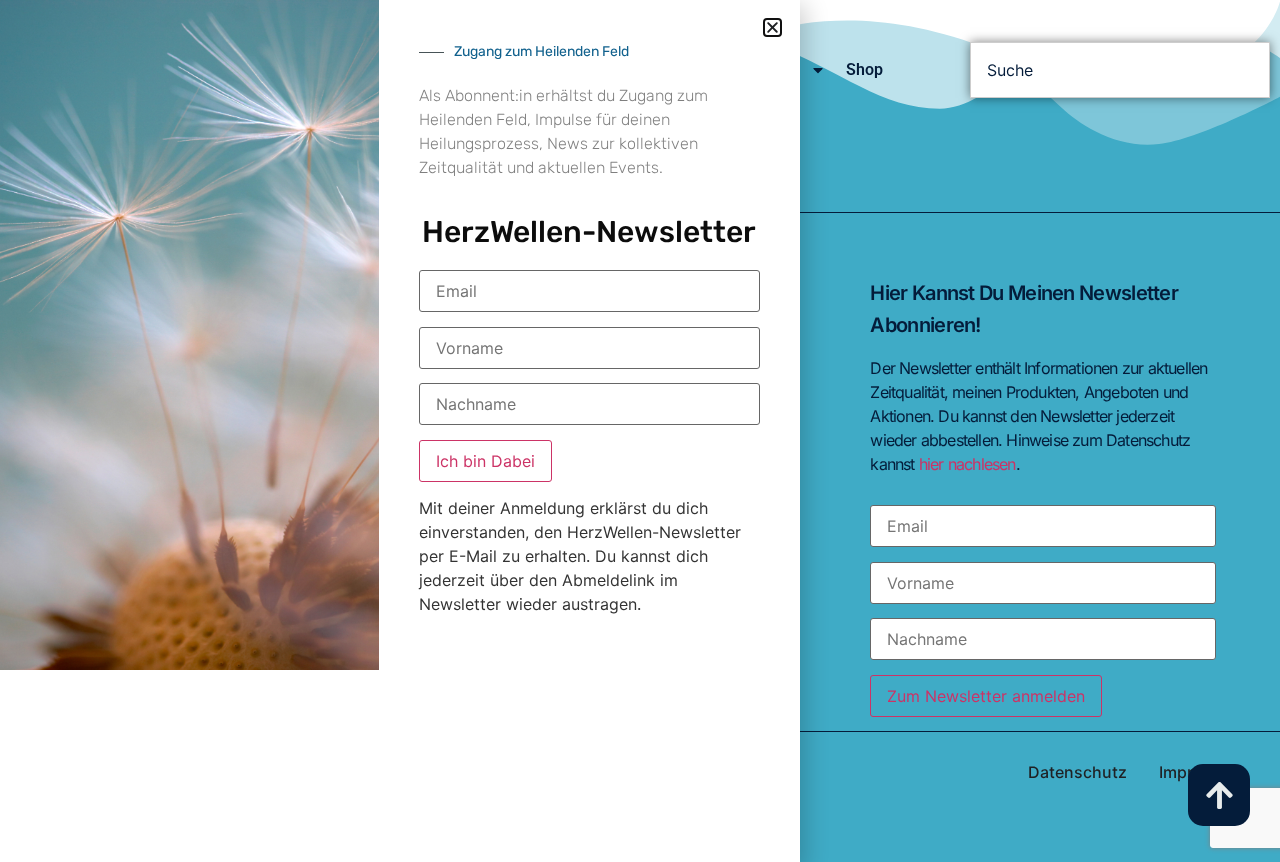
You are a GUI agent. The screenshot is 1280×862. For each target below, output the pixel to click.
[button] (772, 27)
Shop (864, 69)
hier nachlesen (967, 464)
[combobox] (1120, 70)
